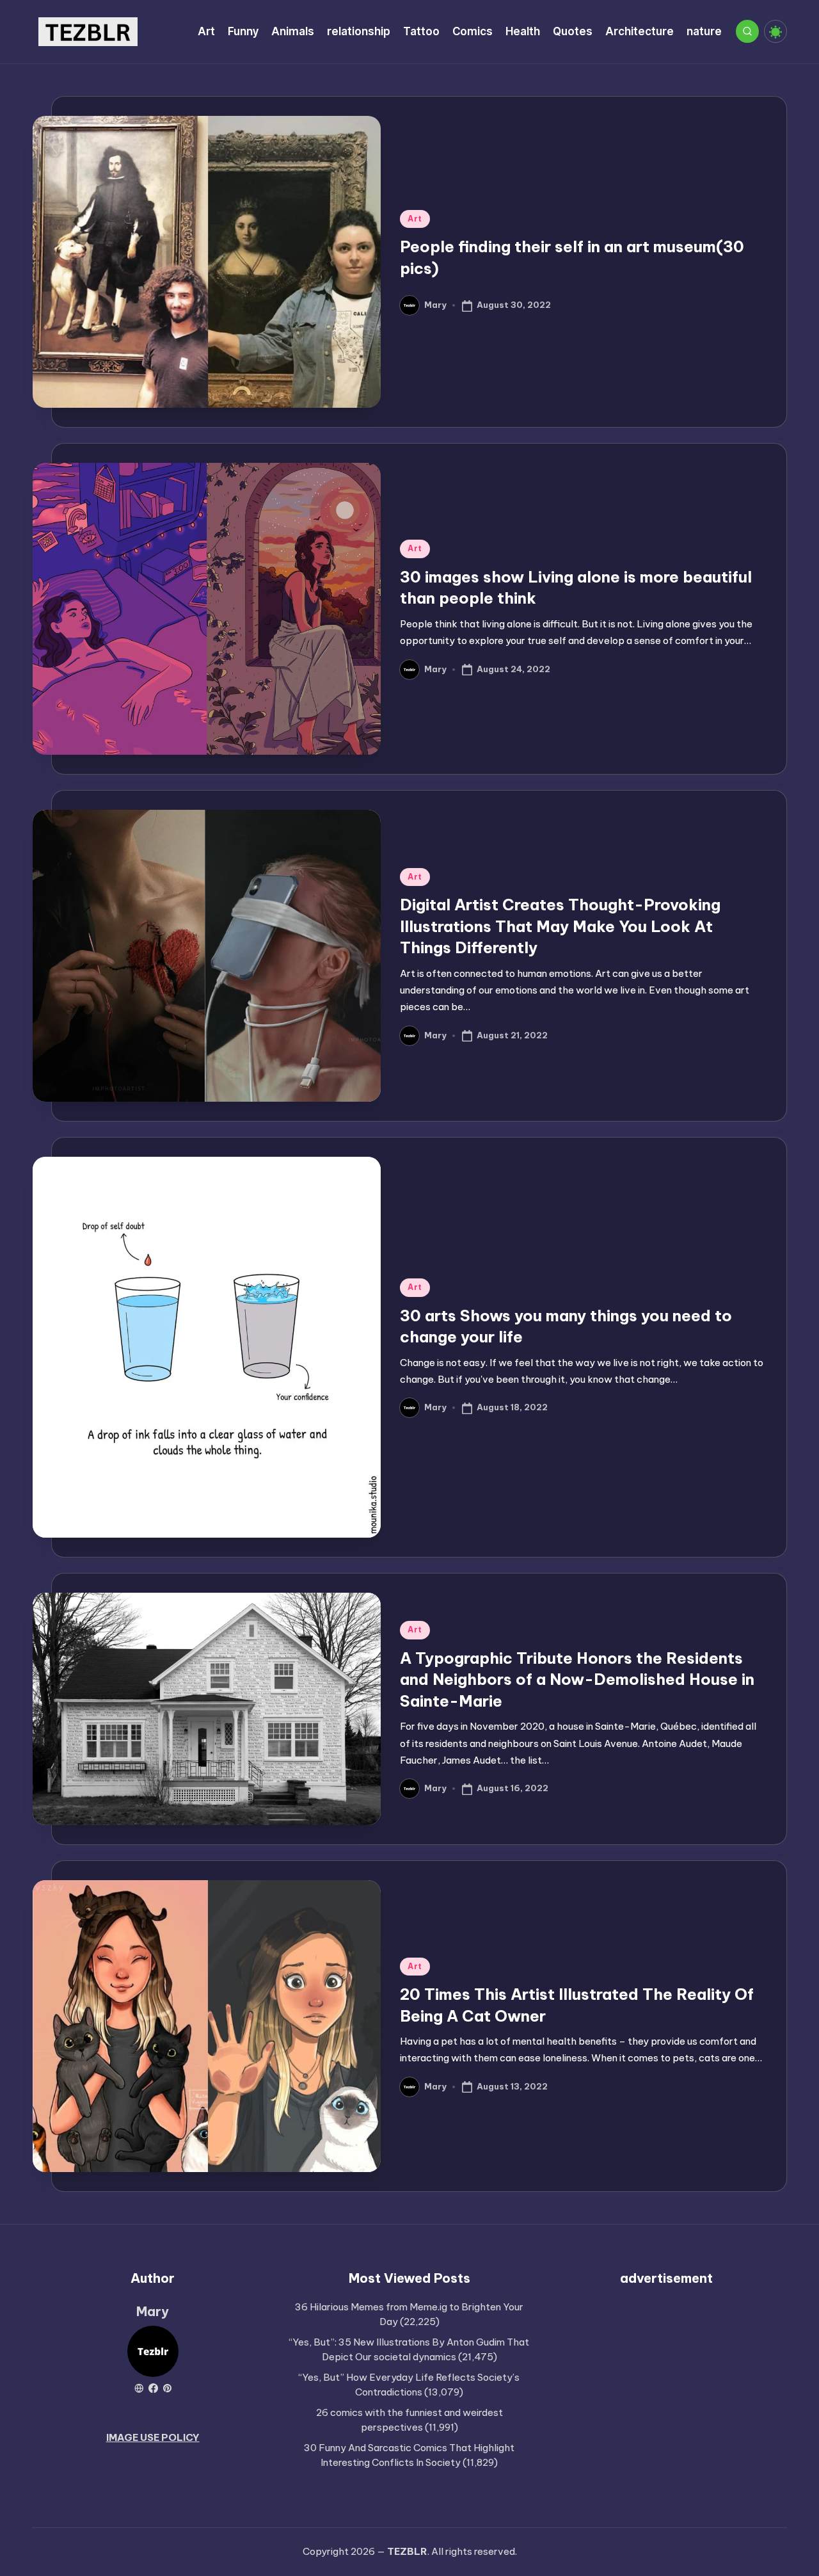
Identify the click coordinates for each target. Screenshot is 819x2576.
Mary (153, 2311)
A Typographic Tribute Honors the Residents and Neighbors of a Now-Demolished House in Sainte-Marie (577, 1679)
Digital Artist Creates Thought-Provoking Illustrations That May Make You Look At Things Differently (560, 926)
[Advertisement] (666, 2390)
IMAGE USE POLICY (153, 2437)
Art (415, 219)
